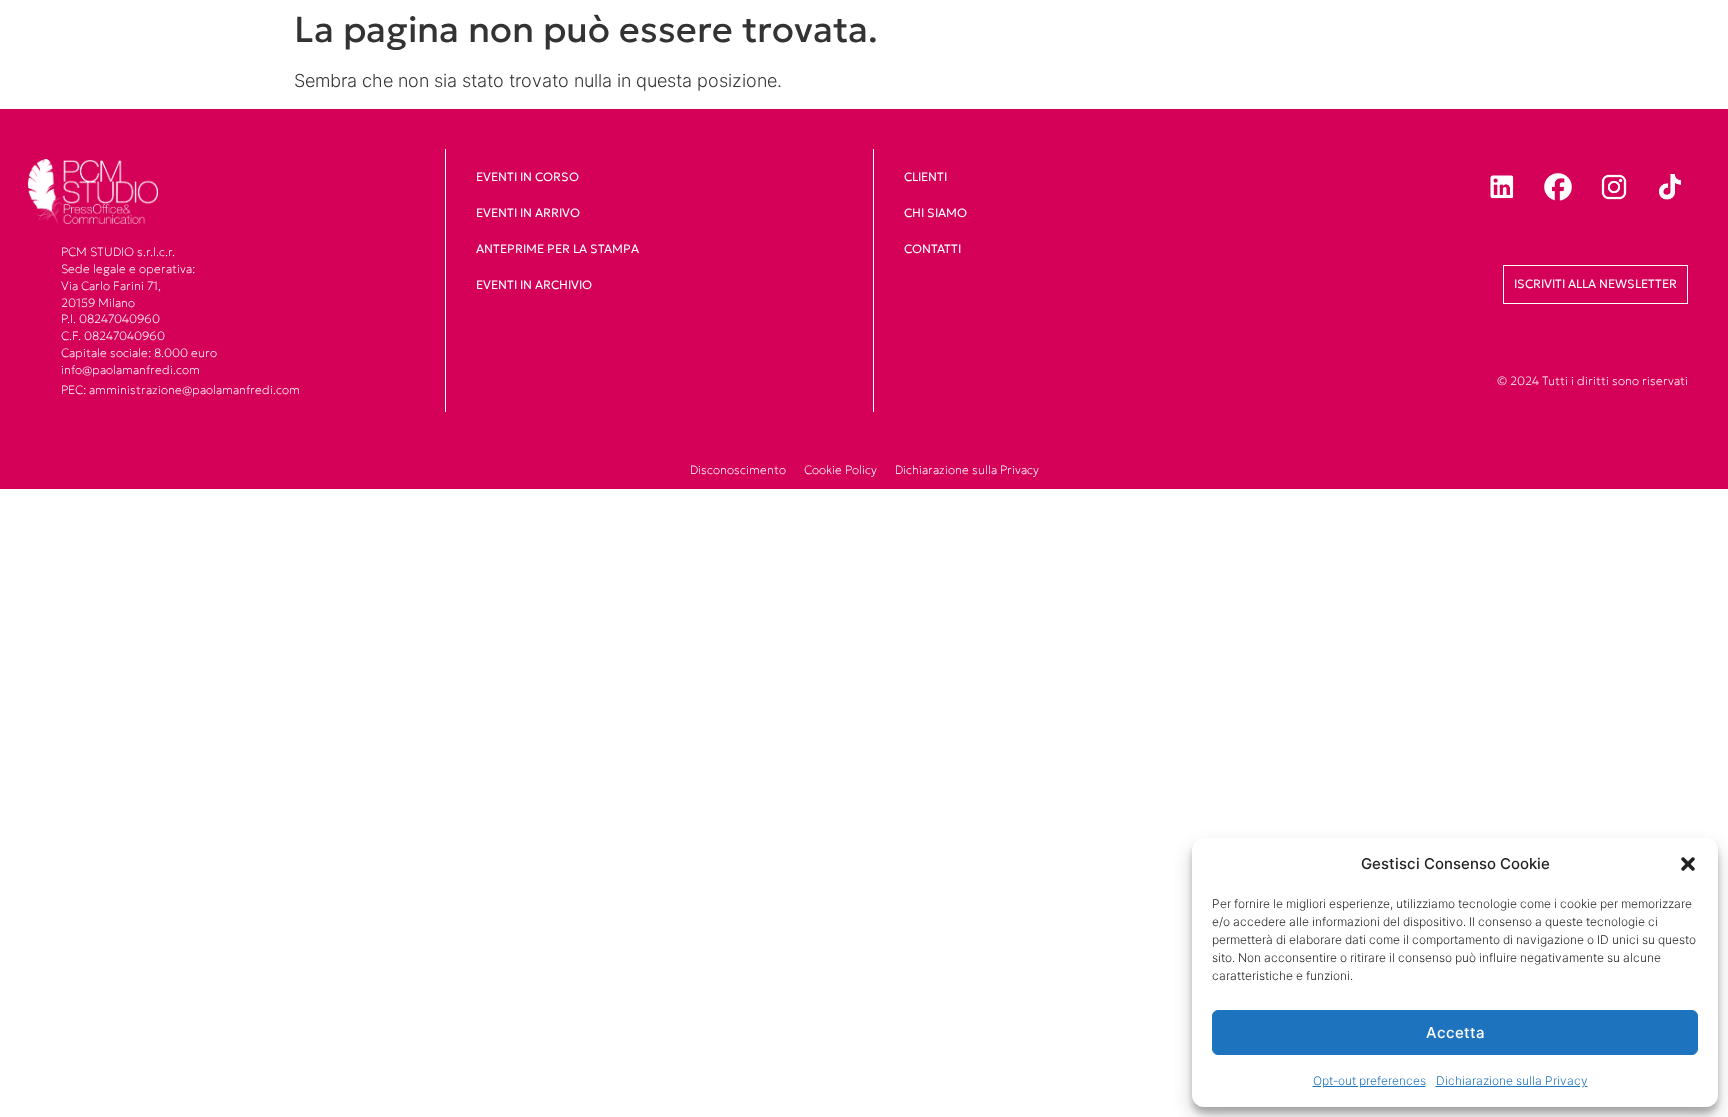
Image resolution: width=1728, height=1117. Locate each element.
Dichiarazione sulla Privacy (1512, 1080)
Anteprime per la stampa (557, 248)
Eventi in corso (527, 176)
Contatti (932, 248)
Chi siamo (935, 212)
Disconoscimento (738, 469)
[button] (1688, 864)
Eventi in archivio (534, 284)
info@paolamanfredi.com (130, 369)
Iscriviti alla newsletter (1595, 283)
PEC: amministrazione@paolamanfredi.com (180, 389)
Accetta (1455, 1032)
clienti (925, 176)
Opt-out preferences (1369, 1080)
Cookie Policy (840, 469)
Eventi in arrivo (528, 212)
